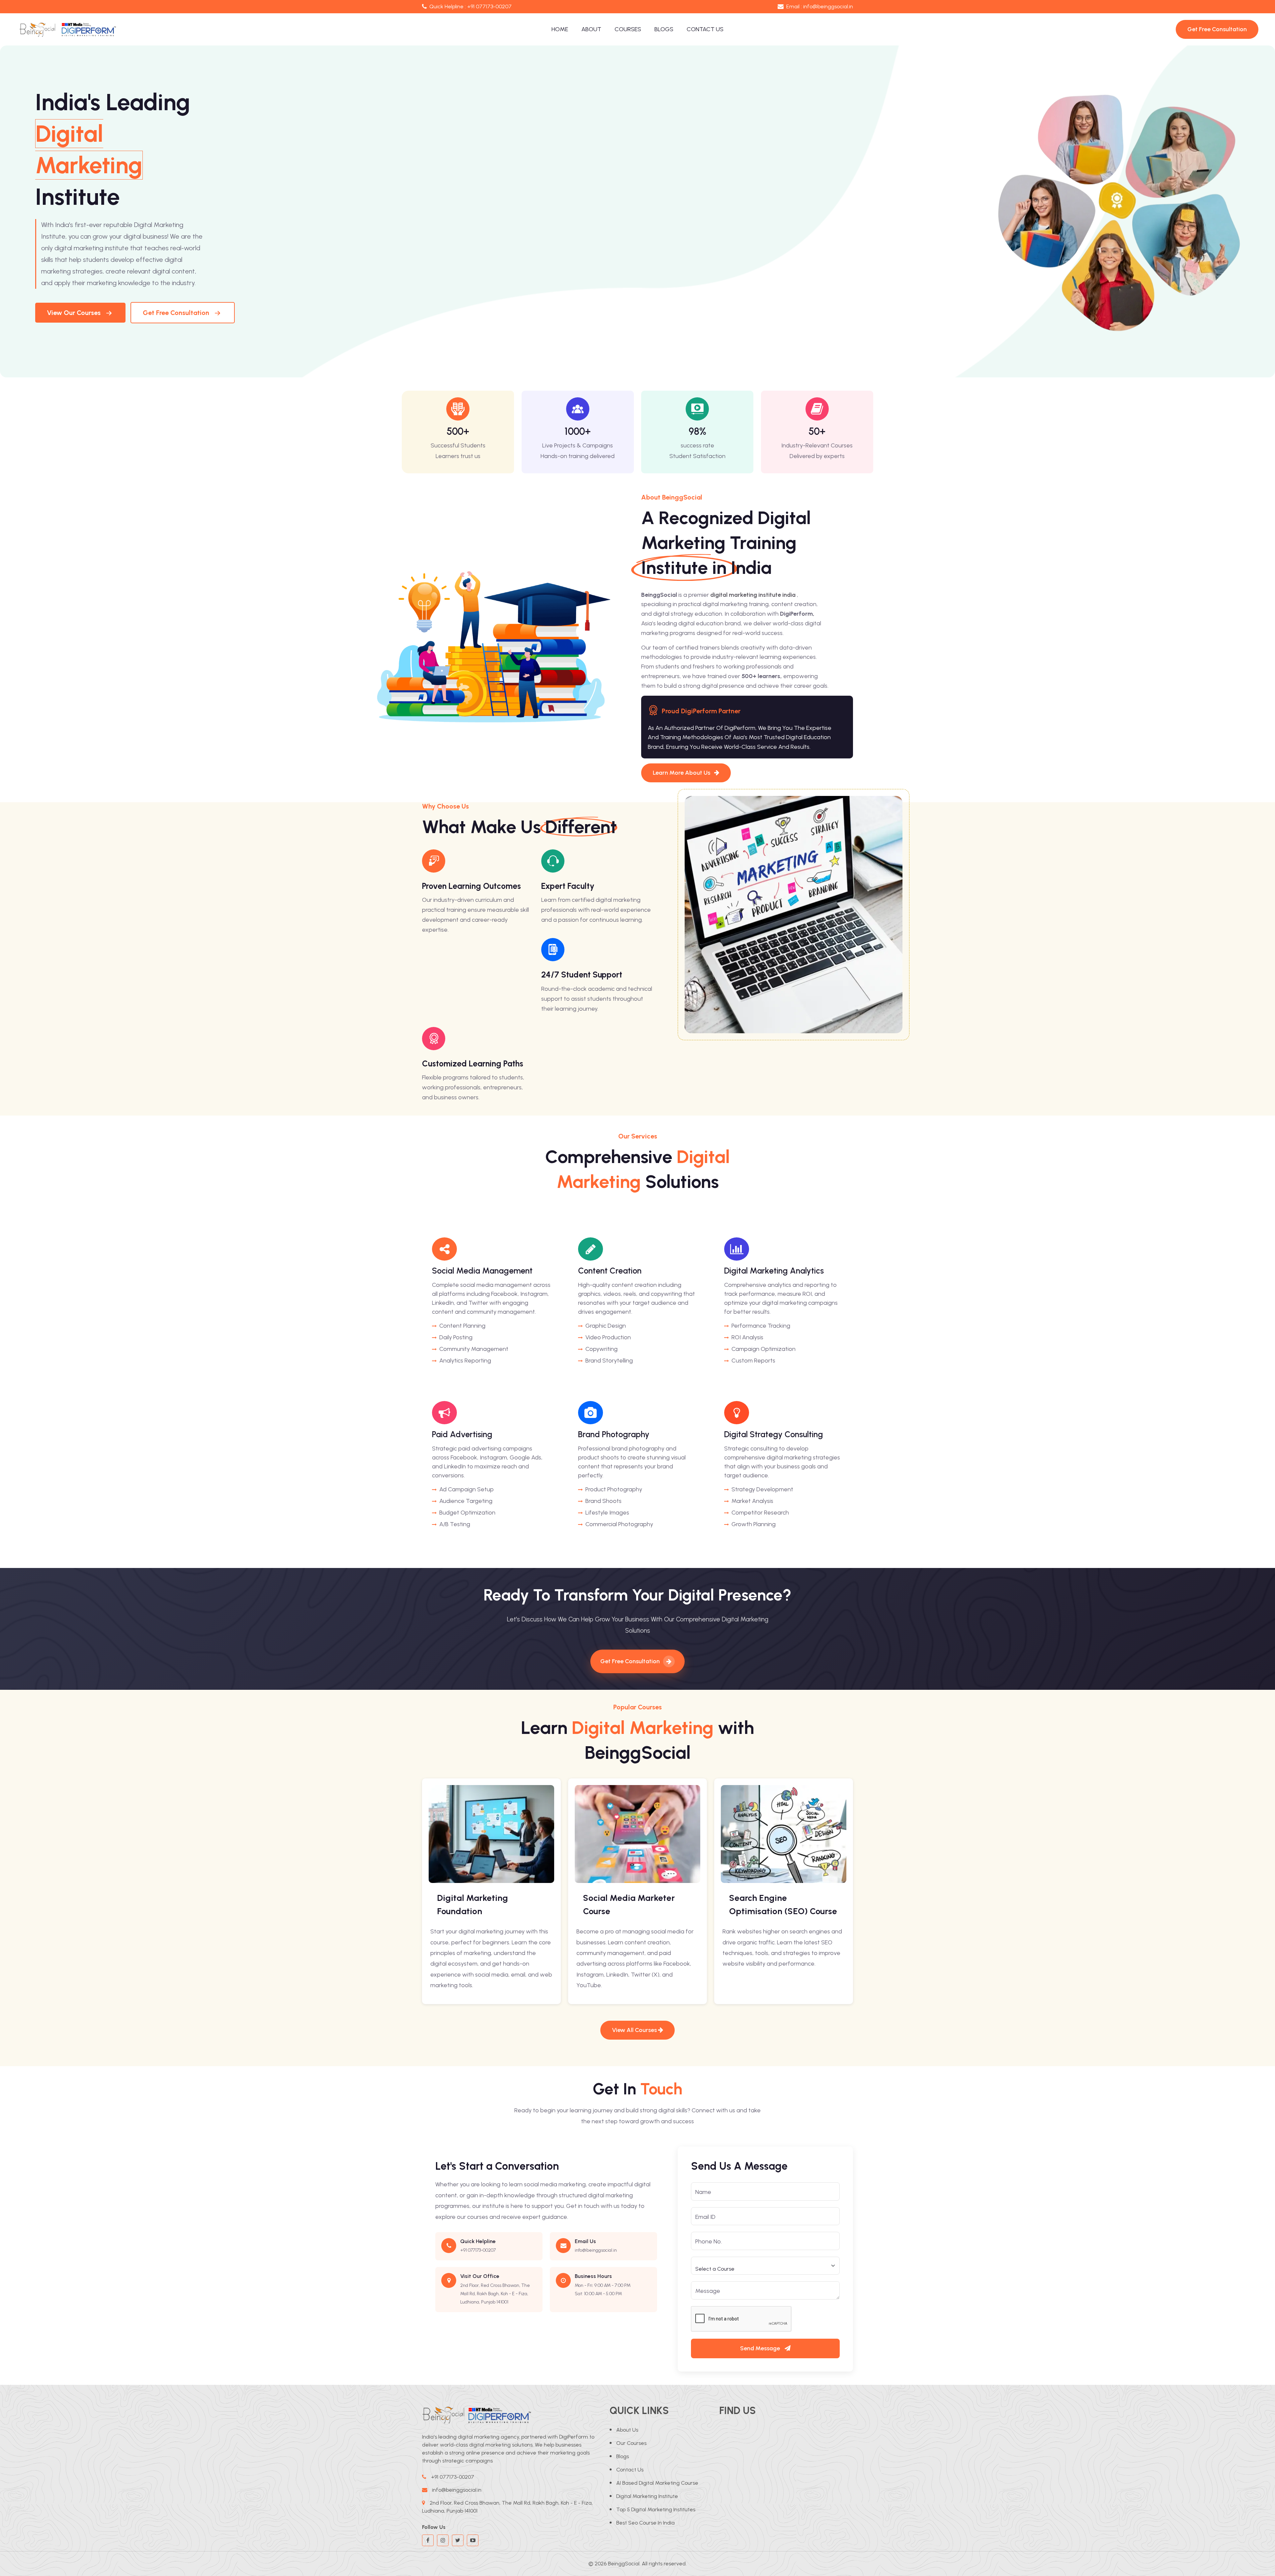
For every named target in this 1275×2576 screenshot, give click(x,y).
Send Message (761, 2348)
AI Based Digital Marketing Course (657, 2483)
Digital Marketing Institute (647, 2496)
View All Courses (635, 2030)
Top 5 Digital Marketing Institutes (656, 2509)
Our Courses (631, 2443)
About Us (627, 2430)
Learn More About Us (682, 773)
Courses (628, 29)
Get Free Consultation (176, 313)
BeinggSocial (624, 2564)
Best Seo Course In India (645, 2523)
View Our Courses (74, 313)
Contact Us (705, 29)
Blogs (664, 29)
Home (560, 29)
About (591, 29)
